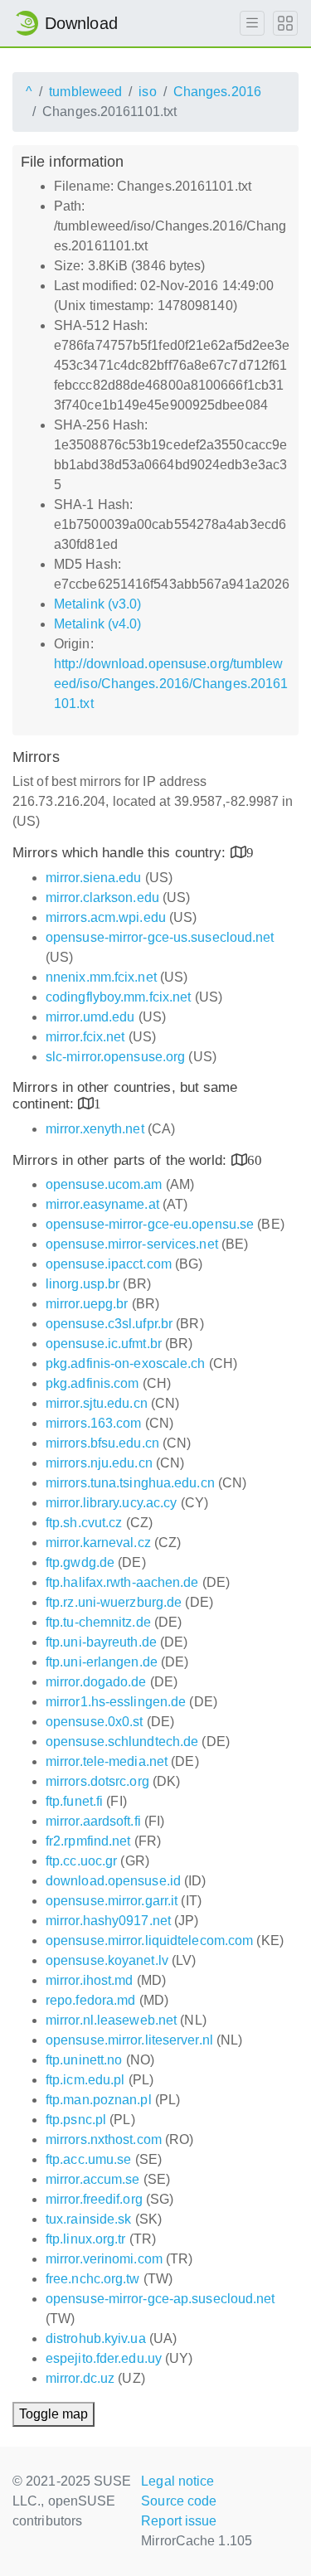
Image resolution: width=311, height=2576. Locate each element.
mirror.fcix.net (85, 1037)
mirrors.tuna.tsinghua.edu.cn (130, 1483)
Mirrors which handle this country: (121, 853)
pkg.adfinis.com (92, 1383)
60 (255, 1159)
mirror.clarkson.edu (102, 897)
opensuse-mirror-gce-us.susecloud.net (160, 937)
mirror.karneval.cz (98, 1543)
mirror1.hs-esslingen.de (116, 1702)
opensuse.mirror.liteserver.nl (129, 2040)
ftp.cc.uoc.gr (81, 1861)
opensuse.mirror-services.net (132, 1244)
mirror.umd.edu (90, 1017)
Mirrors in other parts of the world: (122, 1160)
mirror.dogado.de (96, 1682)
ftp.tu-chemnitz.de (98, 1622)
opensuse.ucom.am (104, 1184)
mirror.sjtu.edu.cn (97, 1403)
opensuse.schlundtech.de (122, 1742)
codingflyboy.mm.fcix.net (118, 997)
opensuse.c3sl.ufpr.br (109, 1324)
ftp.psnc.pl (76, 2120)
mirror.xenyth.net (95, 1129)
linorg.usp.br (83, 1284)
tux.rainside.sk (89, 2219)
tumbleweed (85, 92)
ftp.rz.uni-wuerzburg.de (114, 1602)
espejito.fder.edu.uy (104, 2358)
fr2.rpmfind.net (88, 1841)
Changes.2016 (217, 92)
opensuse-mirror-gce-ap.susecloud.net (160, 2299)
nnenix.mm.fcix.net (101, 977)
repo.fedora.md (90, 2000)
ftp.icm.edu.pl (85, 2080)
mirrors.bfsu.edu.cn (102, 1443)
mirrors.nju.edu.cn (99, 1463)
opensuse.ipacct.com (109, 1264)
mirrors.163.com (94, 1423)
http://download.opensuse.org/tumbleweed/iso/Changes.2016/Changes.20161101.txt (171, 684)
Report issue (179, 2521)
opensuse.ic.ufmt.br (104, 1344)
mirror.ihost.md (90, 1980)
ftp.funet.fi (74, 1801)
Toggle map (53, 2414)
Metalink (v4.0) (98, 624)
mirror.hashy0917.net (108, 1921)
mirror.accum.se (93, 2179)
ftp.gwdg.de (80, 1562)
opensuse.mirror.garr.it (112, 1901)
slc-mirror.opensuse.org (115, 1057)
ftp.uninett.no (84, 2060)
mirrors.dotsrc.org (97, 1781)
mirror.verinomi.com (104, 2259)
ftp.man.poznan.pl (99, 2100)
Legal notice (177, 2481)
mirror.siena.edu (94, 878)
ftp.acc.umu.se (88, 2159)
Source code (179, 2501)
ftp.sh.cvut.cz (84, 1523)
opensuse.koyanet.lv (107, 1960)
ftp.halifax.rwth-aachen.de (122, 1582)
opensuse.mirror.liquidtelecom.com (149, 1940)
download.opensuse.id (113, 1881)
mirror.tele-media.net (107, 1761)
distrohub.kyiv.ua (96, 2338)
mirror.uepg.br (87, 1304)
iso (147, 92)
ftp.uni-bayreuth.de (101, 1642)
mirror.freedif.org (94, 2199)
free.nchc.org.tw (93, 2279)
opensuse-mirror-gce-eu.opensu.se (150, 1224)
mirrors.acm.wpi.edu (106, 917)
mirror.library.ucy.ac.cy (111, 1503)
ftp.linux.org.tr (86, 2239)
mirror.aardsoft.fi (93, 1821)
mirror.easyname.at (102, 1204)
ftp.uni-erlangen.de (102, 1662)
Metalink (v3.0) (98, 604)
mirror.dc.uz (80, 2378)
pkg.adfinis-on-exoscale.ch (126, 1363)
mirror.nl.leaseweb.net (111, 2020)
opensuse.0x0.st (95, 1722)
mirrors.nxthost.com (104, 2139)
